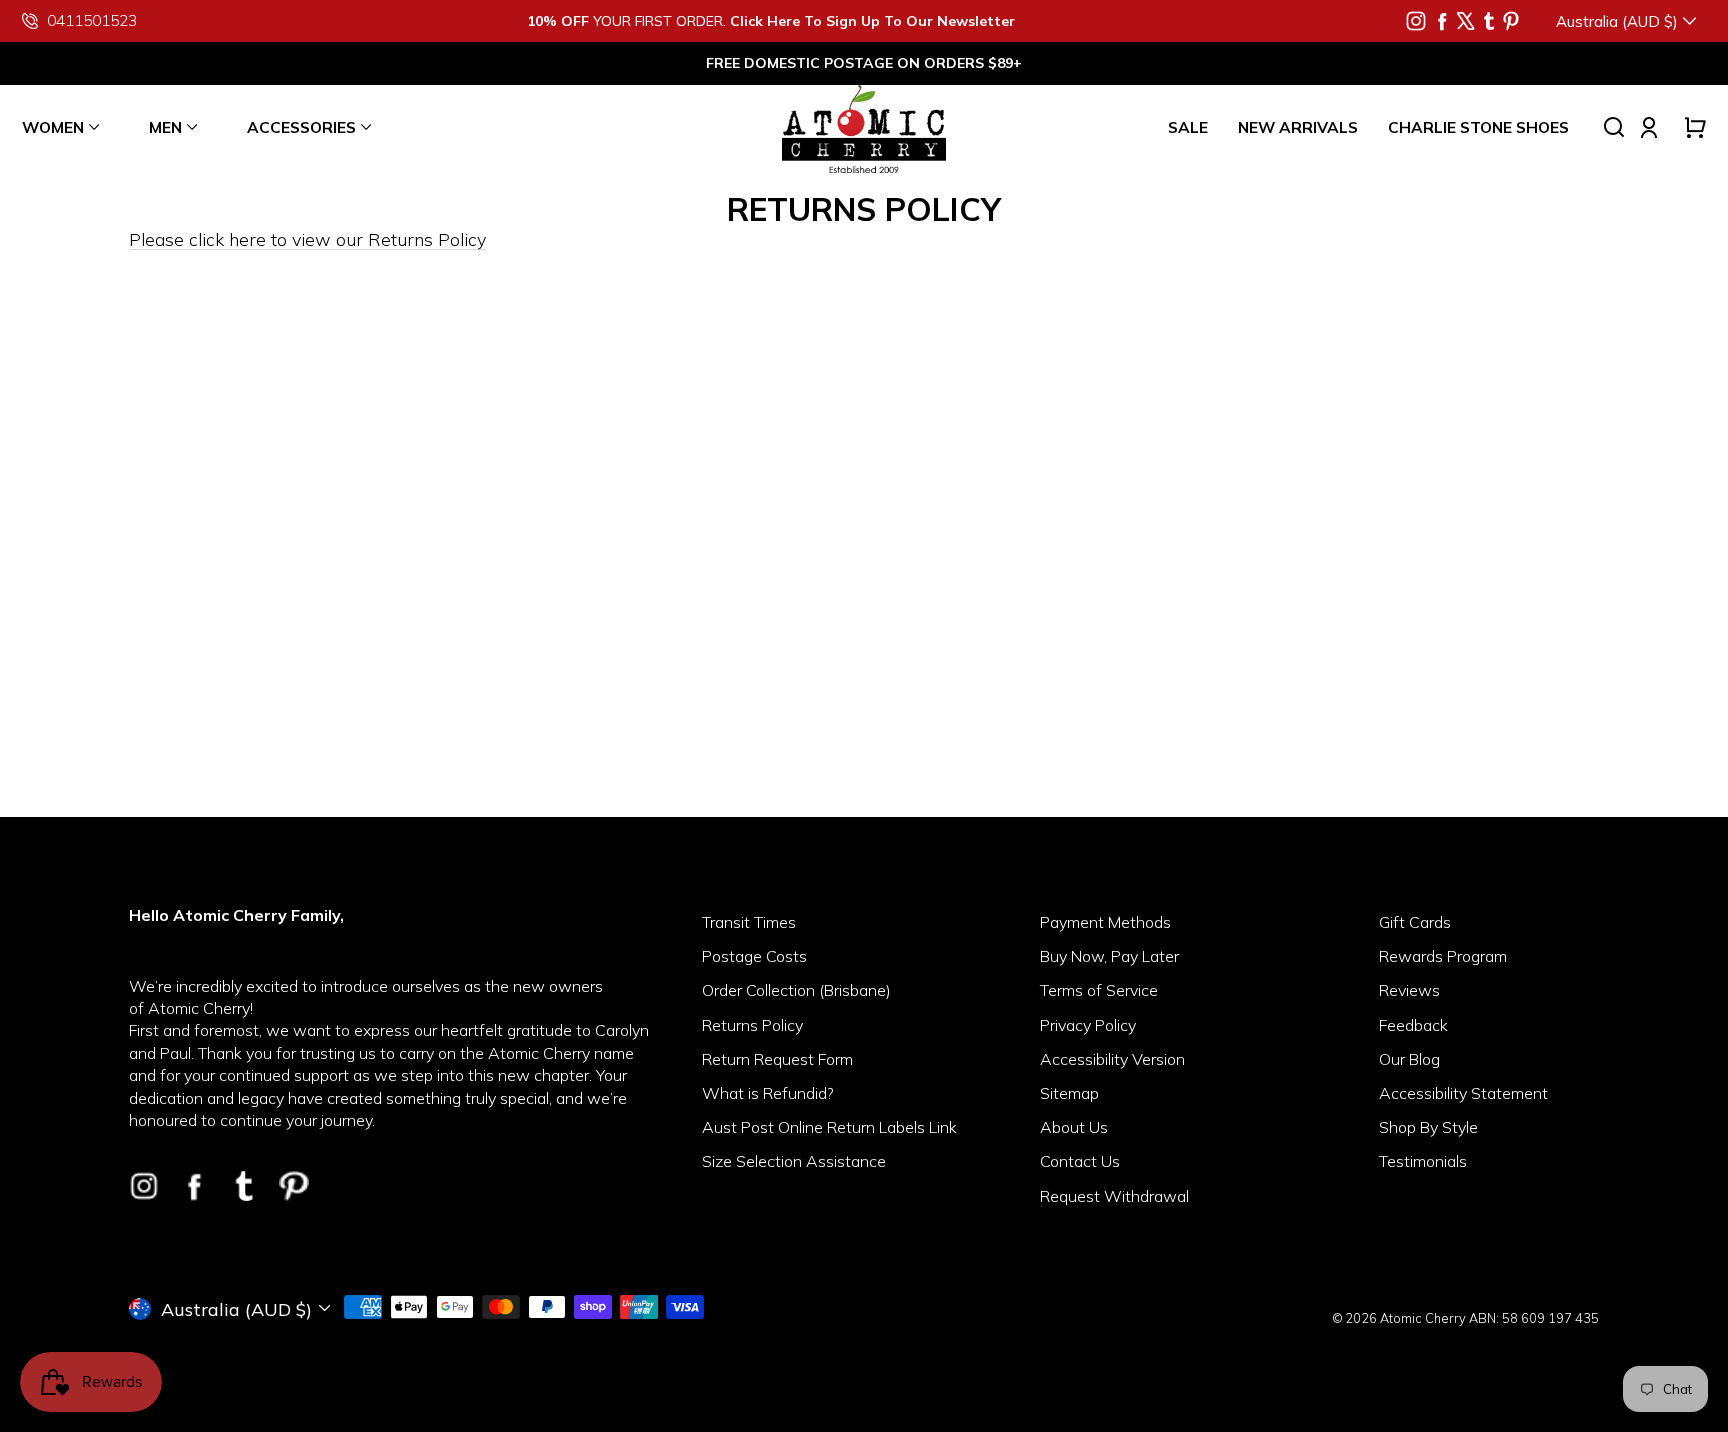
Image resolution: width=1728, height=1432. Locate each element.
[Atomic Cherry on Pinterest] (1511, 21)
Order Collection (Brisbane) (796, 990)
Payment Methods (1105, 922)
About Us (1074, 1127)
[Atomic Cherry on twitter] (1466, 21)
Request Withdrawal (1114, 1196)
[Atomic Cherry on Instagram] (1416, 21)
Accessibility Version (1112, 1059)
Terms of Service (1099, 990)
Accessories (301, 127)
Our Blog (1409, 1059)
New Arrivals (1298, 127)
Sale (1188, 127)
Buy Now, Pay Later (1109, 956)
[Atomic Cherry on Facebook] (1442, 21)
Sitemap (1069, 1093)
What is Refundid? (768, 1093)
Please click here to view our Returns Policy (307, 239)
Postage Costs (754, 956)
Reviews (1409, 990)
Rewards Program (1443, 956)
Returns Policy (752, 1025)
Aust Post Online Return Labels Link (829, 1127)
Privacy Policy (1088, 1025)
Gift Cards (1415, 922)
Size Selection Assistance (794, 1161)
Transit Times (749, 922)
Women (53, 127)
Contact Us (1080, 1161)
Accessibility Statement (1463, 1093)
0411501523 (92, 20)
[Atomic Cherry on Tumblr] (1489, 21)
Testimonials (1423, 1161)
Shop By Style (1428, 1127)
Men (165, 127)
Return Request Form (777, 1059)
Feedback (1413, 1025)
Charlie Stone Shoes (1478, 127)
